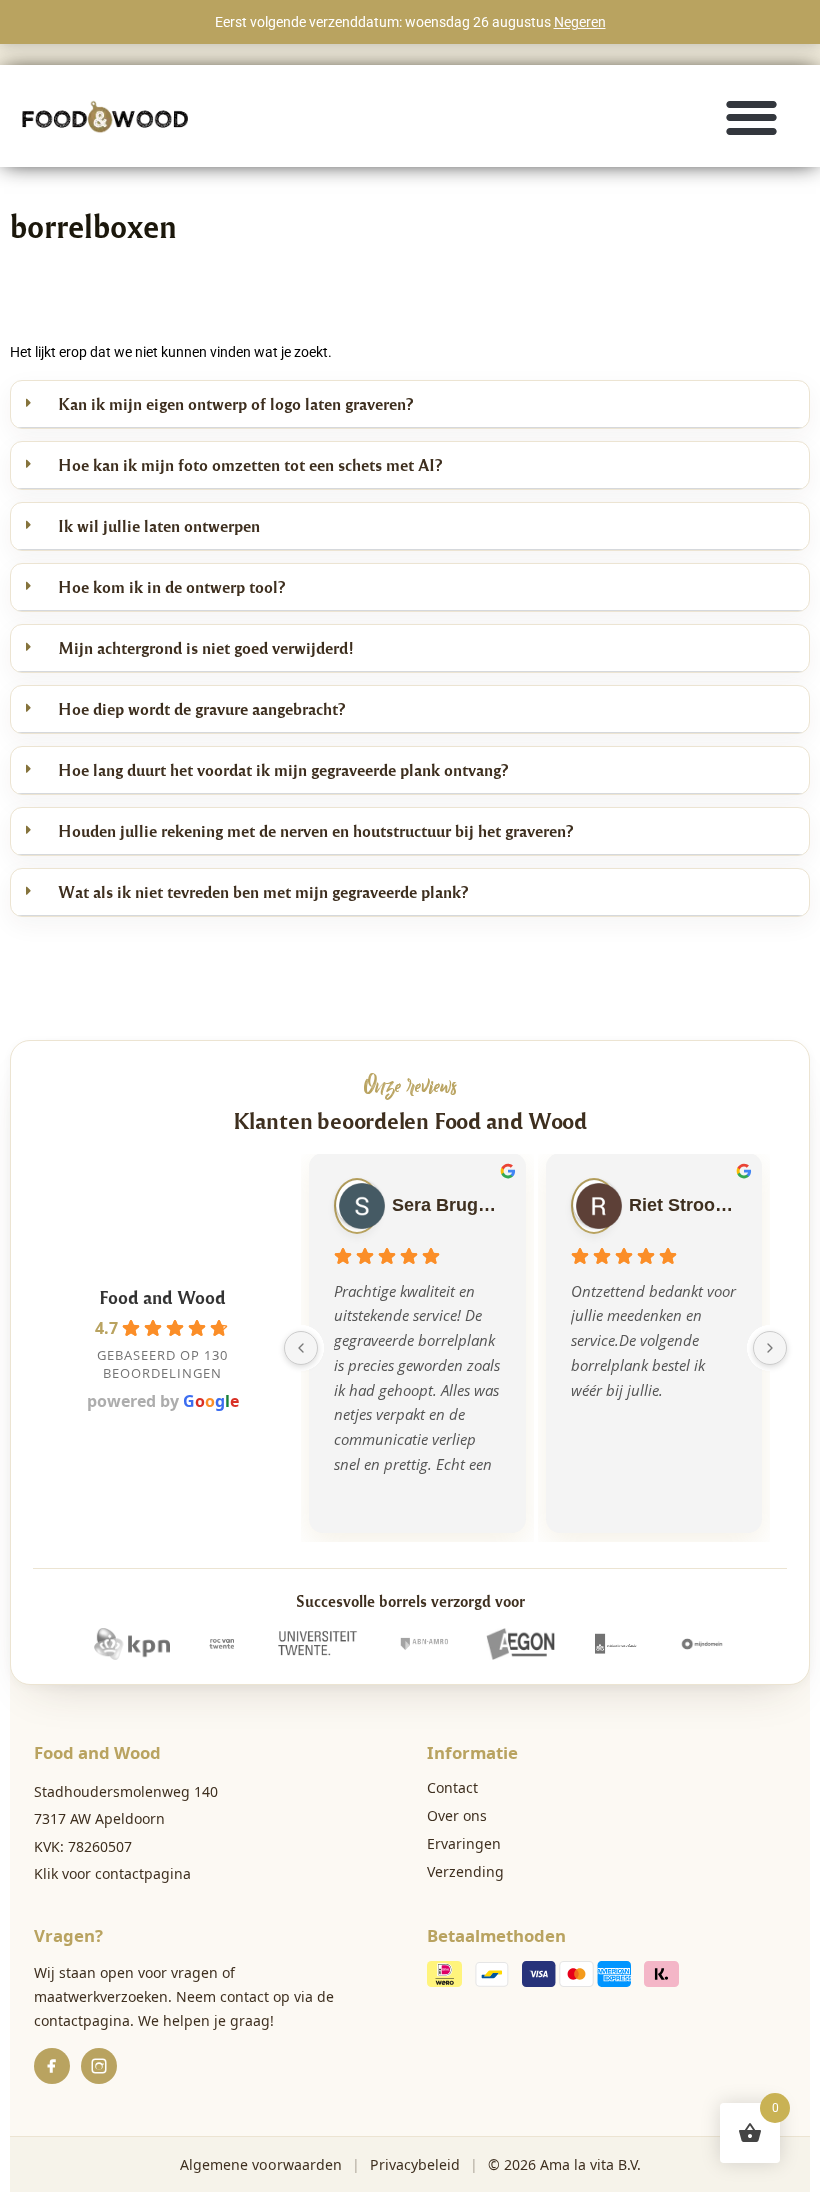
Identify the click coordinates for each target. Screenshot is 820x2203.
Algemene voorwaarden (261, 2164)
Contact (452, 1787)
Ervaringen (464, 1843)
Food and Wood (162, 1296)
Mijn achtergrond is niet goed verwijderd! (206, 647)
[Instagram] (99, 2066)
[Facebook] (52, 2066)
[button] (752, 116)
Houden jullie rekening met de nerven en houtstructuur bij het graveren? (315, 830)
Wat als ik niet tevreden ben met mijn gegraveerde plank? (263, 891)
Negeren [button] (580, 22)
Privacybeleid (415, 2164)
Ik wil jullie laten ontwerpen (159, 525)
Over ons (457, 1815)
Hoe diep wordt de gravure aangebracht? (201, 708)
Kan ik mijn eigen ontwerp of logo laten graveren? (235, 403)
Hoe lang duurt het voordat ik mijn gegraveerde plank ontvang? (283, 769)
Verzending (465, 1871)
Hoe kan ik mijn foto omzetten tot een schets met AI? (250, 464)
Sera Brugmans (446, 1205)
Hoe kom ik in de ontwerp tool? (171, 586)
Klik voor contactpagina (112, 1873)
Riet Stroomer (683, 1205)
